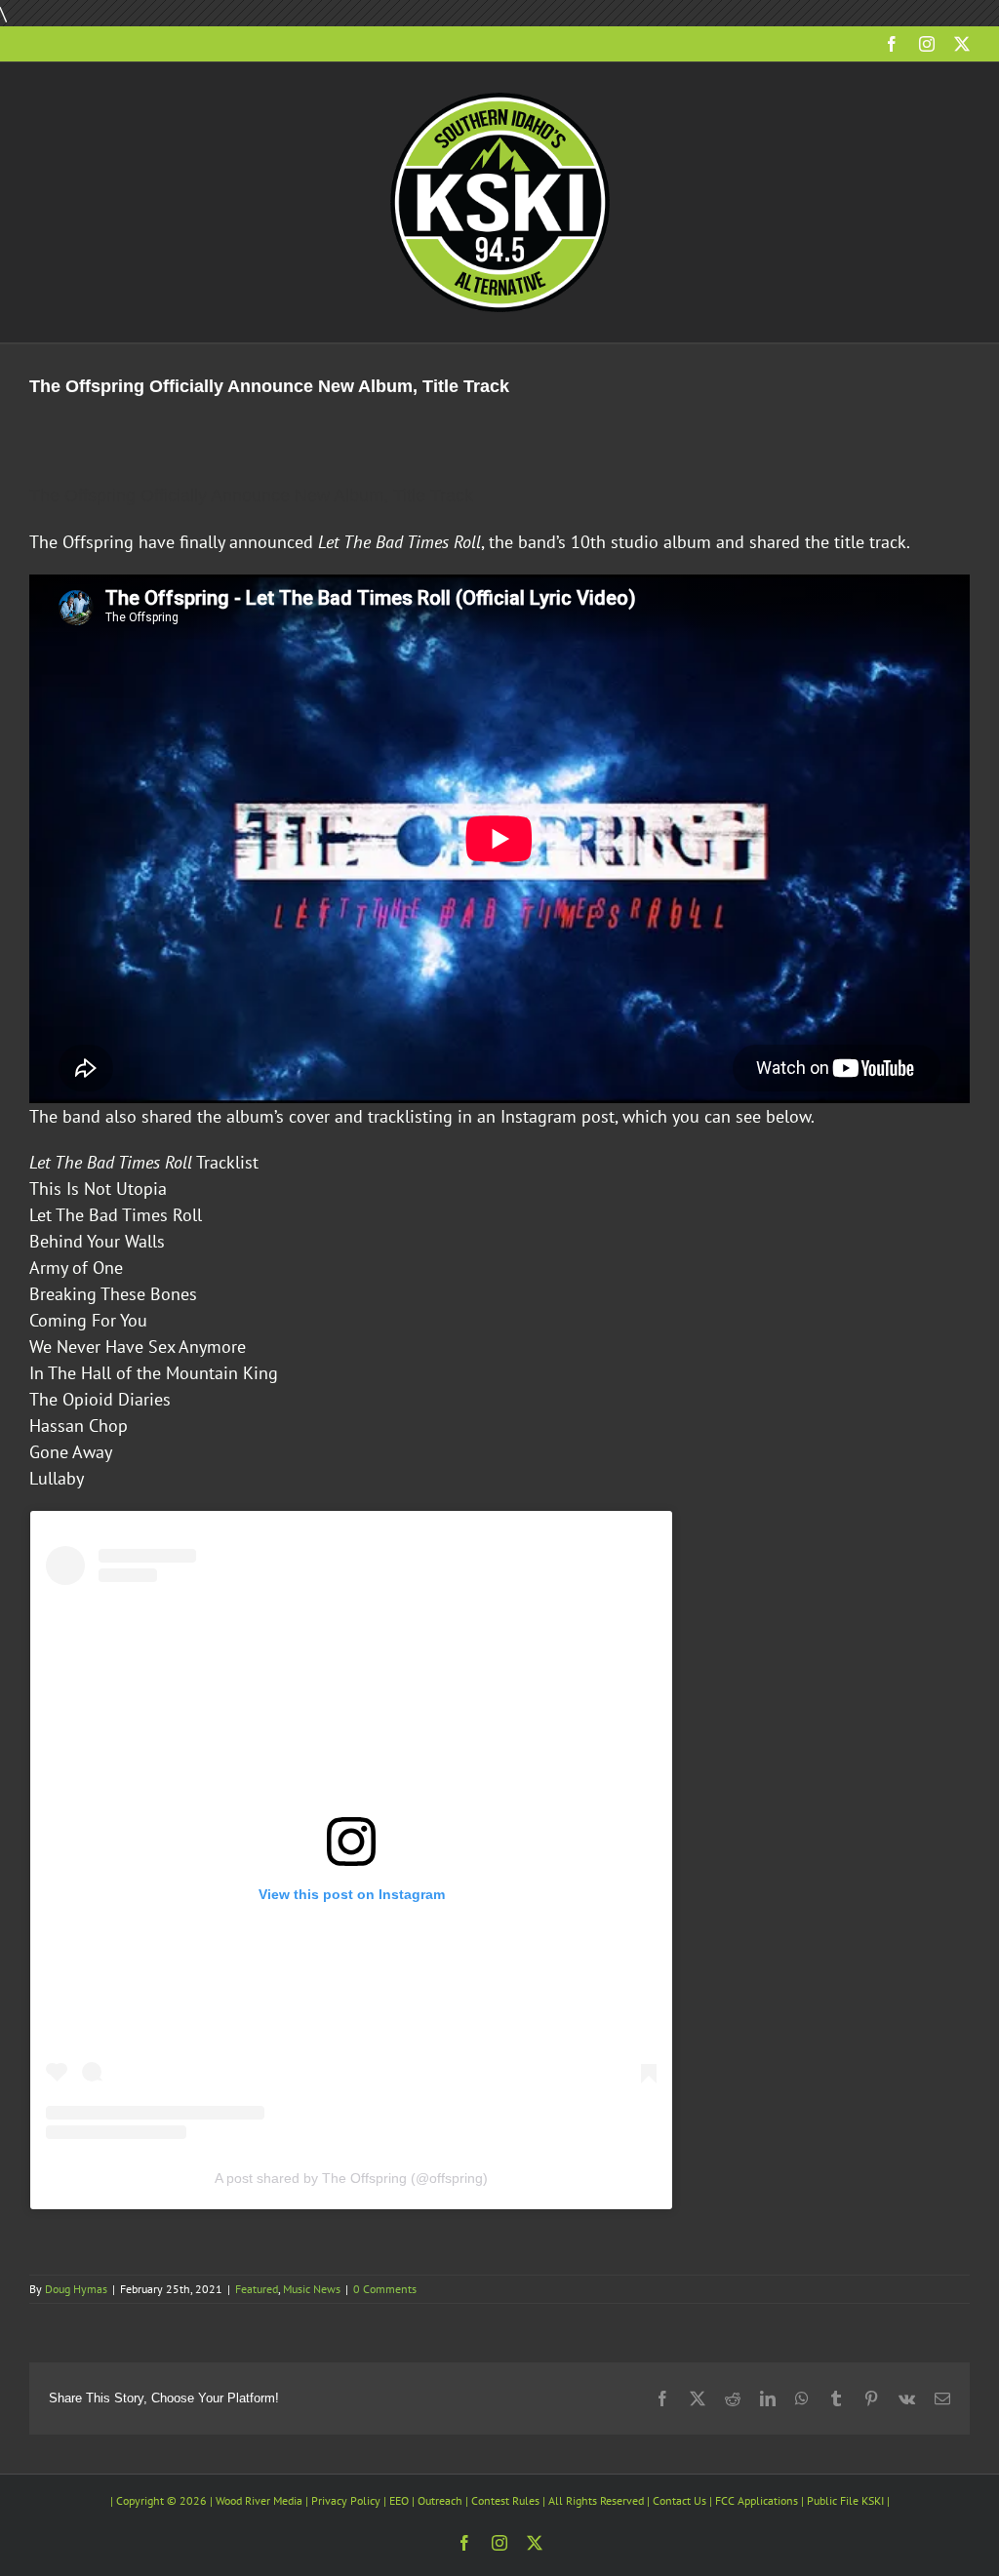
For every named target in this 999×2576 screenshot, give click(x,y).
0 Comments (385, 2289)
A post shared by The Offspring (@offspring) (351, 2178)
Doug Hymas (76, 2289)
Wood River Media (259, 2500)
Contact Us (679, 2500)
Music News (312, 2289)
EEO (399, 2500)
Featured (257, 2289)
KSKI (873, 2500)
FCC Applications (757, 2500)
